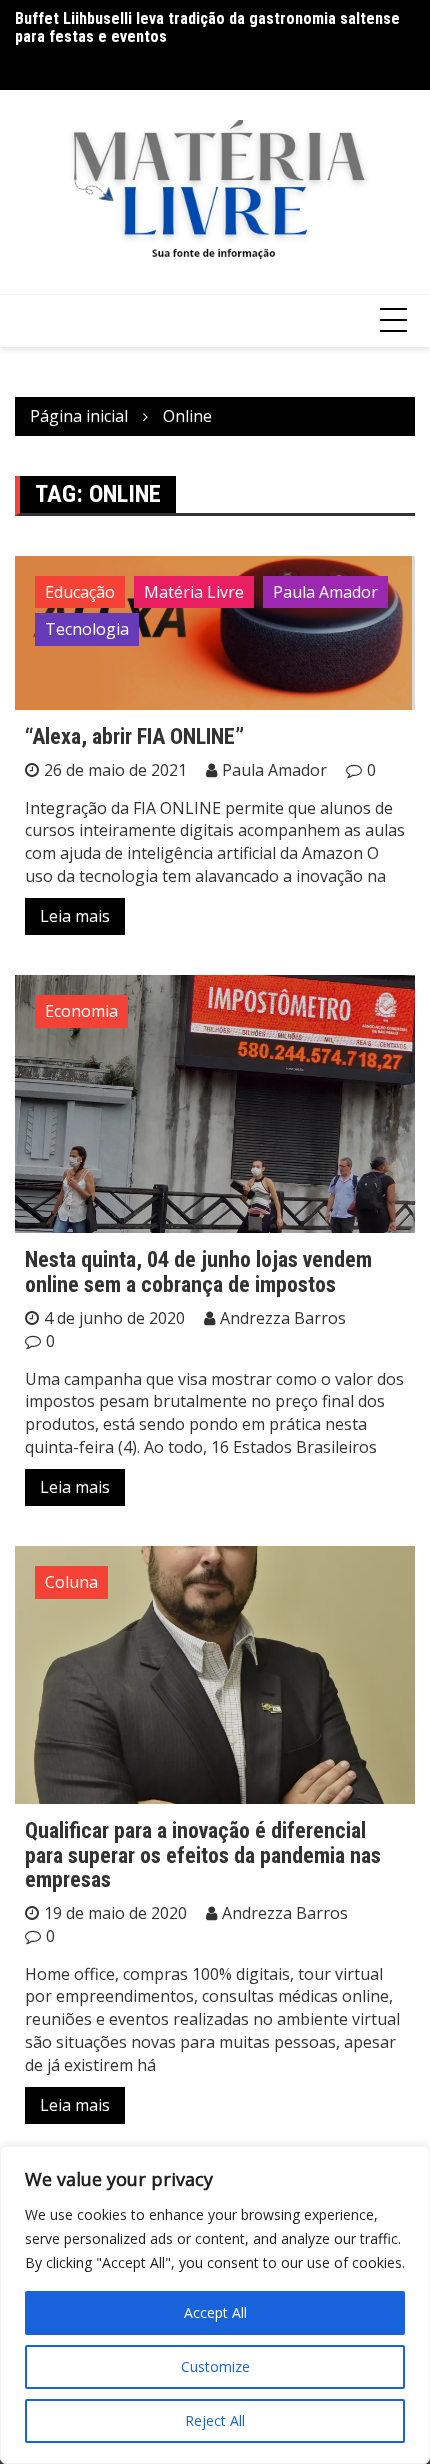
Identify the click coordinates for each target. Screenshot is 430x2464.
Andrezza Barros (283, 1318)
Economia (81, 1011)
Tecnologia (87, 629)
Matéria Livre (194, 592)
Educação (80, 592)
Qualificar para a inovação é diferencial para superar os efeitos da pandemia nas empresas (203, 1854)
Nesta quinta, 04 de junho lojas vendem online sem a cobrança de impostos (198, 1271)
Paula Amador (325, 592)
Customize (215, 2366)
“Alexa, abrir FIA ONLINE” (134, 736)
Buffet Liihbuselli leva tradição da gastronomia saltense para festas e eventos (207, 27)
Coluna (71, 1582)
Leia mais (75, 916)
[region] (215, 2305)
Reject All (215, 2420)
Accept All (215, 2312)
